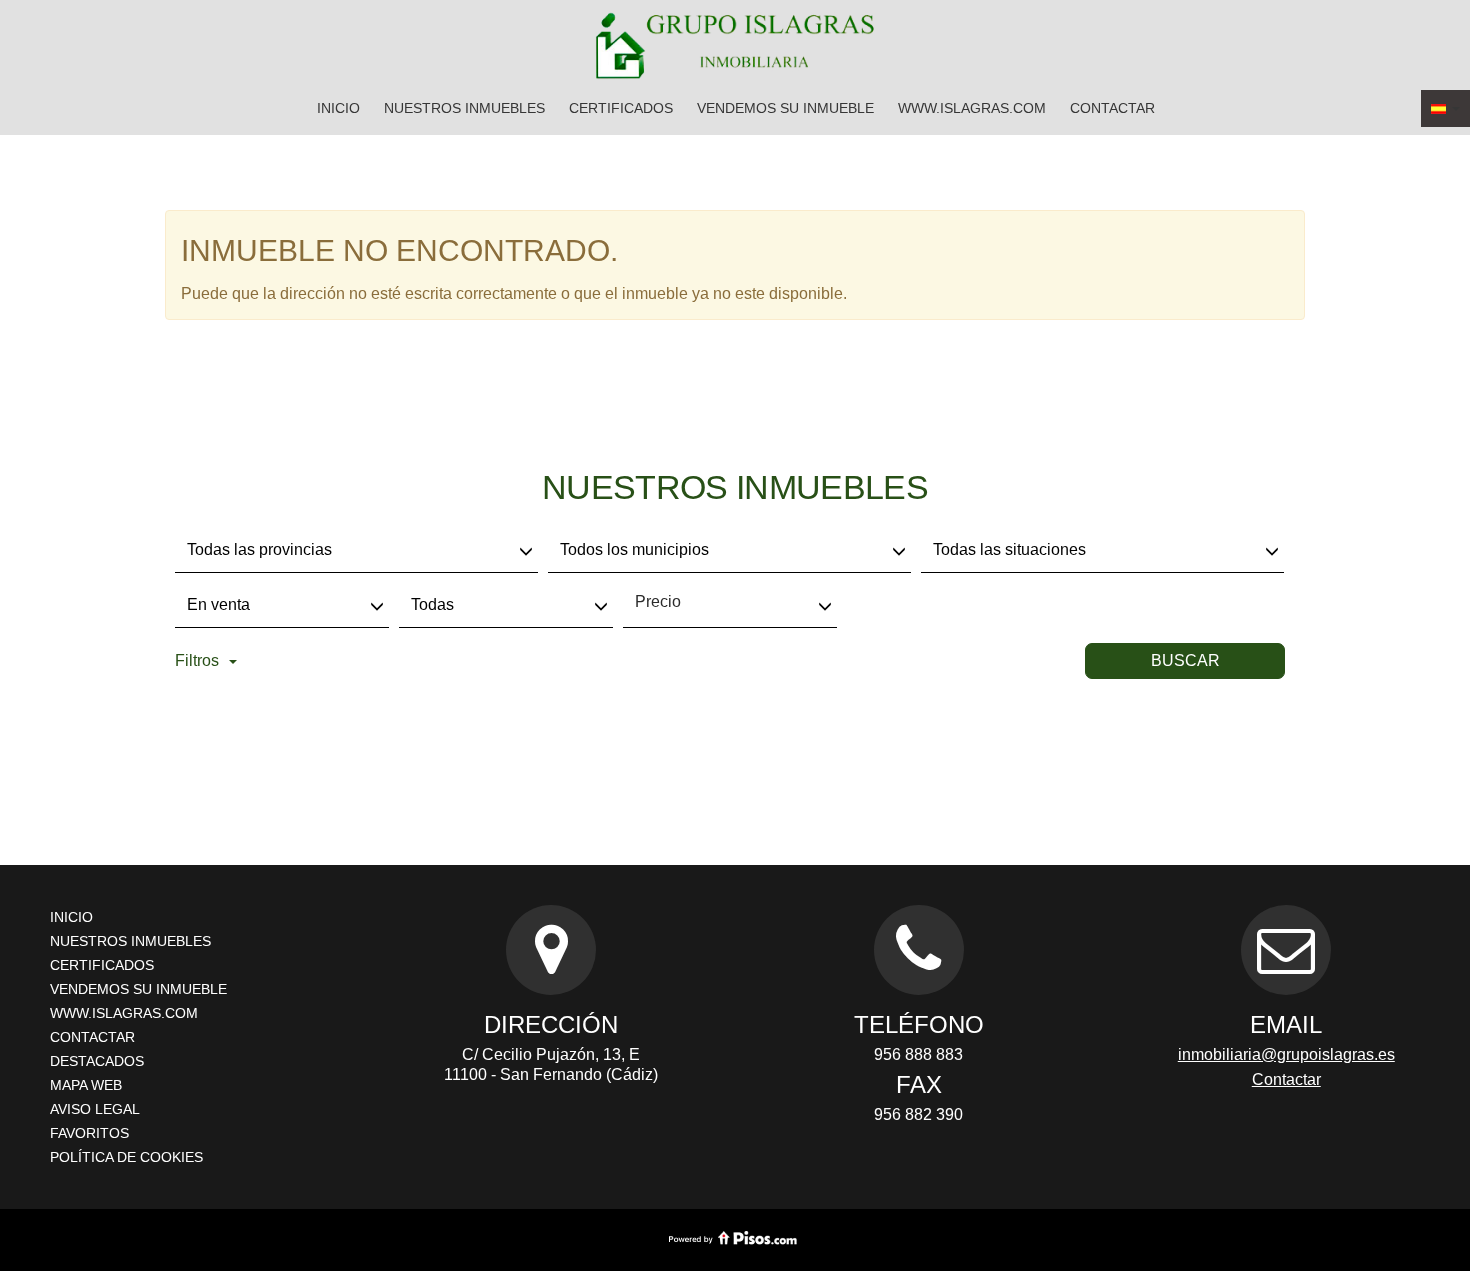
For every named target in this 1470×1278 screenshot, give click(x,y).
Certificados (621, 108)
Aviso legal (95, 1109)
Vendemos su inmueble (785, 108)
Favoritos (89, 1133)
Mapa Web (86, 1085)
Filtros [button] (197, 660)
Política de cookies (126, 1157)
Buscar (1185, 660)
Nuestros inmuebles (464, 108)
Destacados (97, 1061)
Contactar (1112, 108)
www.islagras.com (972, 108)
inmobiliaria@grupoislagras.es (1286, 1054)
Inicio (338, 108)
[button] (1445, 108)
